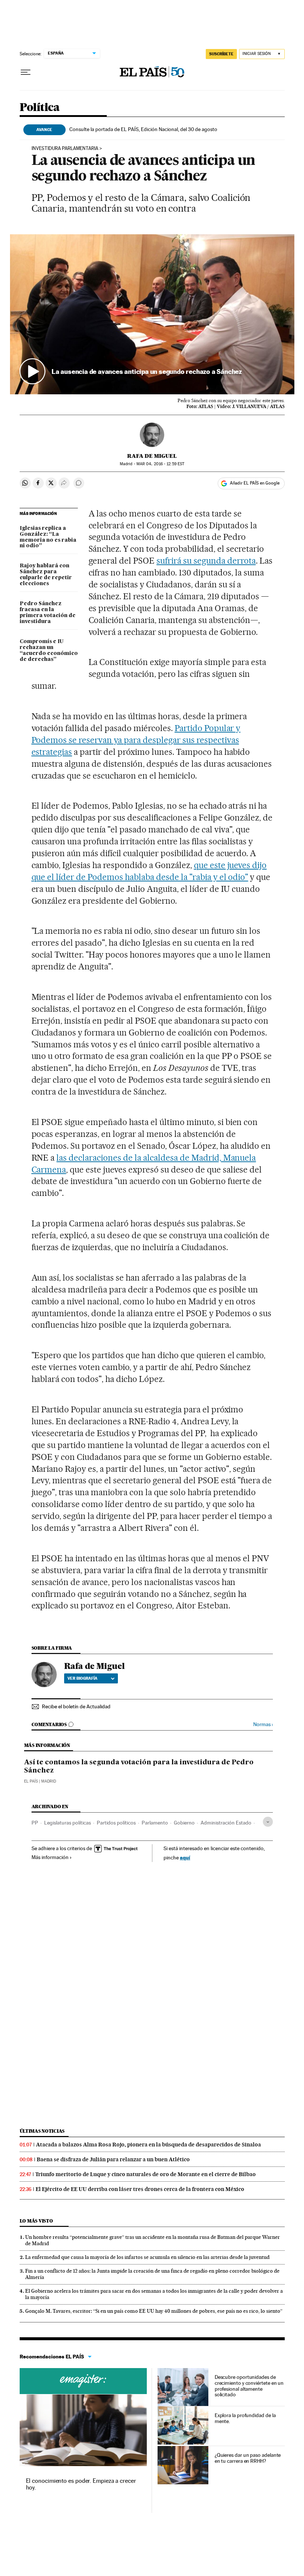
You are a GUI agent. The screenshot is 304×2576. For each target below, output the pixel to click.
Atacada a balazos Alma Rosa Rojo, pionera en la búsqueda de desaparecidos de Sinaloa (148, 2145)
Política (40, 108)
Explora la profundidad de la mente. (245, 2418)
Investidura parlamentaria (65, 149)
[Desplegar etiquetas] (268, 1822)
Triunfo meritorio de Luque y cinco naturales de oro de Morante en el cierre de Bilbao (146, 2174)
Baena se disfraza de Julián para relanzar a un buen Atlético (113, 2159)
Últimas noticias (42, 2131)
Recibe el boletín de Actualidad (76, 1706)
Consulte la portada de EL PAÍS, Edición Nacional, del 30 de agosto (143, 129)
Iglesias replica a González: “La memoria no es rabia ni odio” (48, 537)
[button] (152, 314)
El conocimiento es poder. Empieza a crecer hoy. (81, 2484)
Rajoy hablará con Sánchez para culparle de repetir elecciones (46, 575)
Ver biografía (82, 1678)
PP (35, 1823)
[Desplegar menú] (26, 72)
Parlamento (155, 1823)
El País (31, 1781)
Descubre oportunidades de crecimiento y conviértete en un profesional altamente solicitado (249, 2386)
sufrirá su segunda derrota (206, 561)
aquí (185, 1857)
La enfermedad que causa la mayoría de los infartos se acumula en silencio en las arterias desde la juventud (147, 2257)
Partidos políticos (116, 1823)
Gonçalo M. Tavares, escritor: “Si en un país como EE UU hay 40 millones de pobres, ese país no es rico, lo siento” (154, 2311)
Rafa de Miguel (152, 456)
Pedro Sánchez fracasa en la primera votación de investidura (48, 613)
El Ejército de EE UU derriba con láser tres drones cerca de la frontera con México (140, 2189)
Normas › (263, 1724)
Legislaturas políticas (67, 1823)
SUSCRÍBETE (221, 54)
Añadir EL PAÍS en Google (255, 483)
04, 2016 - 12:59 (160, 464)
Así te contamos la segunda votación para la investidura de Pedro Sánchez (139, 1767)
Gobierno (184, 1823)
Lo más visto (36, 2221)
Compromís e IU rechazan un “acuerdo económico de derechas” (49, 650)
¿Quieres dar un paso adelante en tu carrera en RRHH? (248, 2458)
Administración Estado (226, 1823)
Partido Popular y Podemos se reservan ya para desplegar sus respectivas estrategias (136, 740)
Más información (50, 1857)
